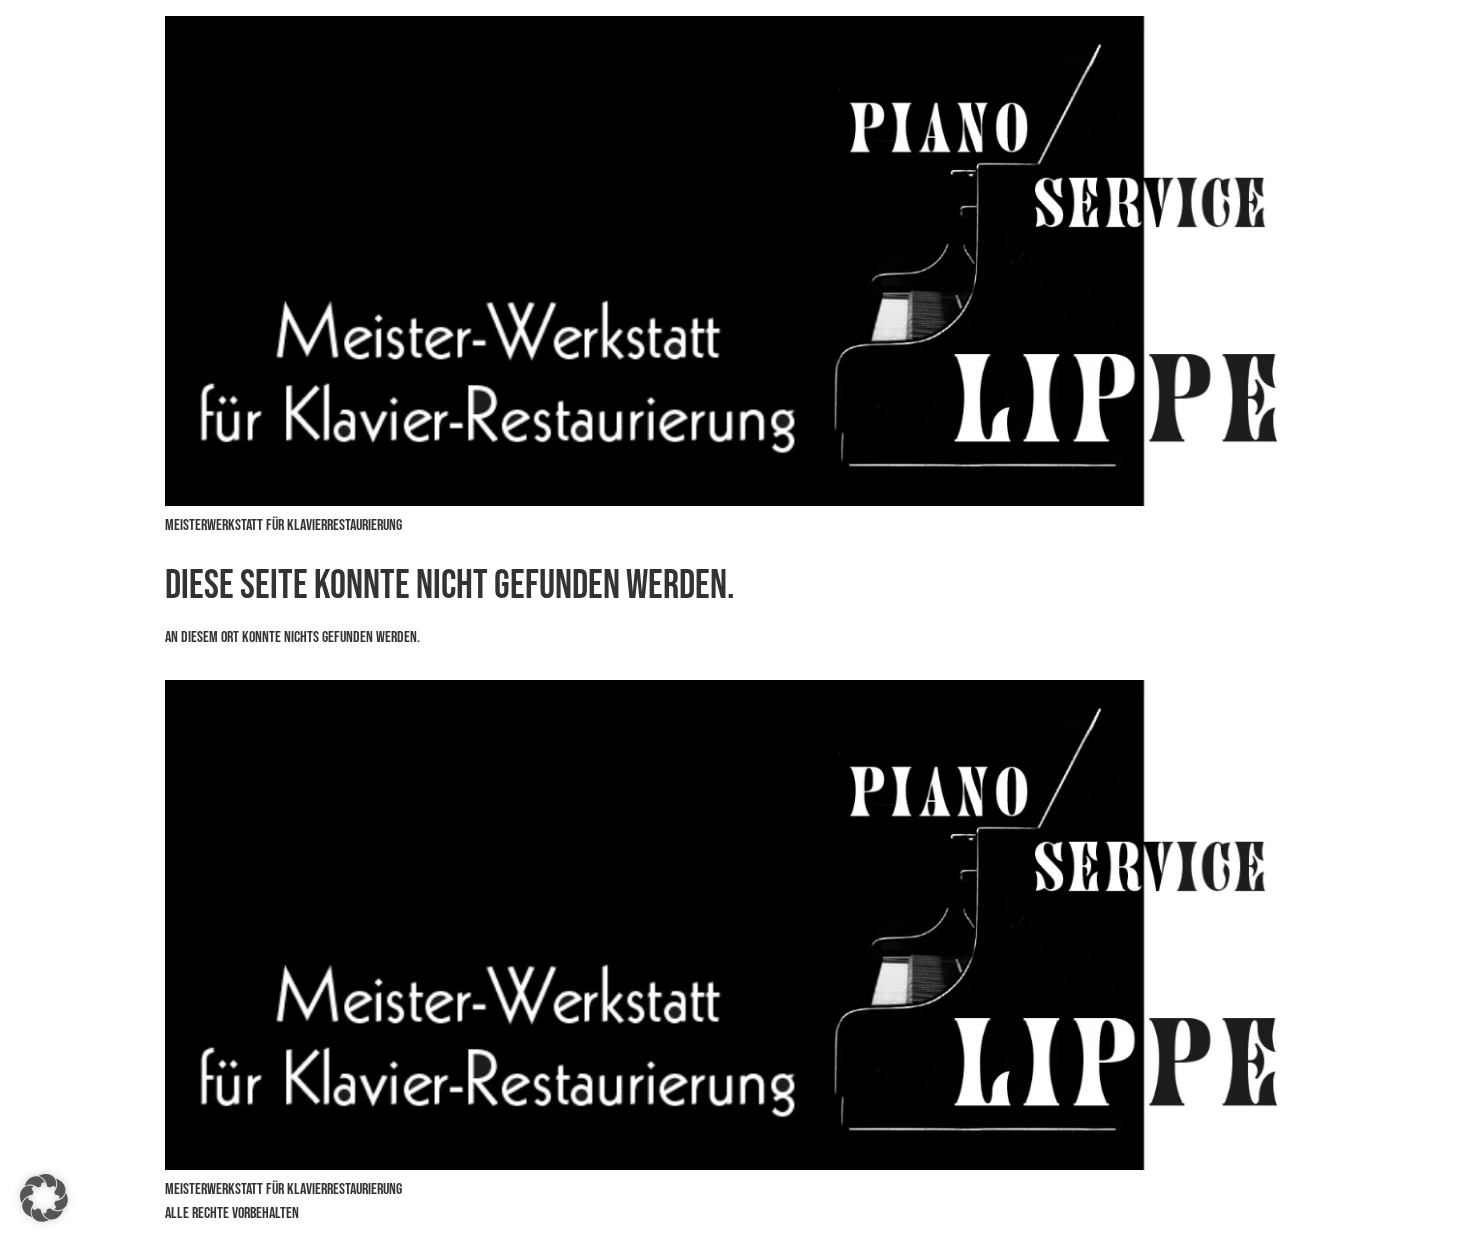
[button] (44, 1198)
